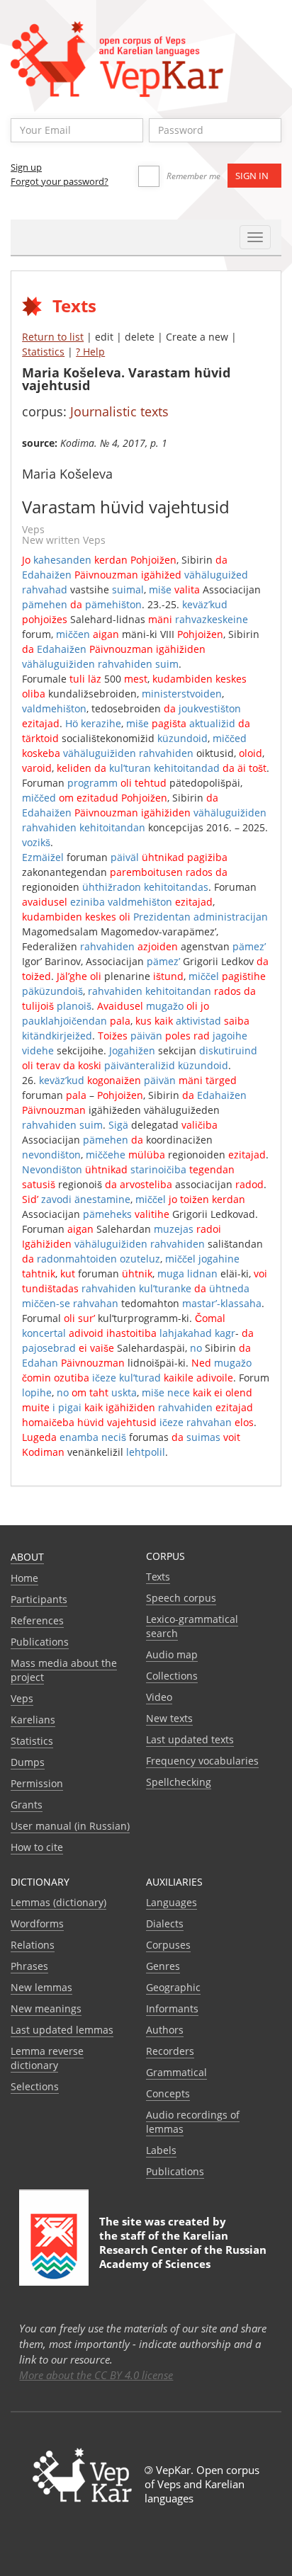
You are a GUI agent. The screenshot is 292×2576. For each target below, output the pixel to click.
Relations (33, 1945)
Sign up (26, 167)
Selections (35, 2086)
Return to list (53, 337)
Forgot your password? (60, 181)
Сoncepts (168, 2093)
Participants (39, 1599)
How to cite (37, 1847)
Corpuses (168, 1945)
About (27, 1557)
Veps (22, 1698)
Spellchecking (179, 1782)
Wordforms (37, 1924)
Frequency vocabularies (202, 1761)
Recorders (170, 2051)
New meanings (46, 2008)
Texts (158, 1577)
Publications (40, 1642)
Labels (161, 2150)
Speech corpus (181, 1598)
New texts (169, 1718)
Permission (37, 1783)
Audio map (172, 1654)
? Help (90, 352)
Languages (172, 1902)
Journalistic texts (119, 411)
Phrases (29, 1966)
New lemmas (41, 1987)
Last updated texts (190, 1739)
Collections (172, 1676)
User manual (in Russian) (70, 1826)
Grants (27, 1805)
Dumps (28, 1762)
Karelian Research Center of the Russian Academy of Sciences (183, 2250)
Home (24, 1578)
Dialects (165, 1924)
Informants (172, 2008)
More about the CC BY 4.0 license (96, 2375)
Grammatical (176, 2072)
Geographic (173, 1987)
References (37, 1620)
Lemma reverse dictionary (47, 2058)
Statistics (43, 352)
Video (159, 1697)
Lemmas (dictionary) (58, 1902)
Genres (163, 1966)
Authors (165, 2030)
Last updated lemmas (62, 2030)
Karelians (33, 1720)
